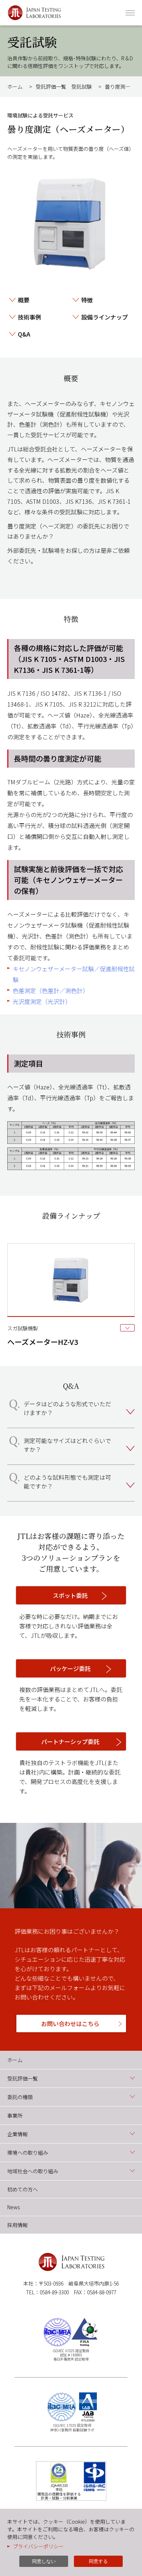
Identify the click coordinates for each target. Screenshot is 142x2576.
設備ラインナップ (104, 317)
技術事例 (29, 317)
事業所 (15, 2115)
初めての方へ (23, 2189)
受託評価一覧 (23, 2078)
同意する (98, 2561)
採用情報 (17, 2225)
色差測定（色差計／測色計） (51, 990)
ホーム (15, 87)
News (13, 2207)
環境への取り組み (28, 2153)
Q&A (24, 334)
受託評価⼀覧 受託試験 (64, 87)
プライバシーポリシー (38, 2546)
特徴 (87, 300)
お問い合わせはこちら (70, 2024)
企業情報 (17, 2134)
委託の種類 (20, 2097)
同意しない (44, 2561)
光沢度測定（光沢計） (42, 1001)
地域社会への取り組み (33, 2171)
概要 (24, 300)
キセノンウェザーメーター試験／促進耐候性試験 (74, 974)
